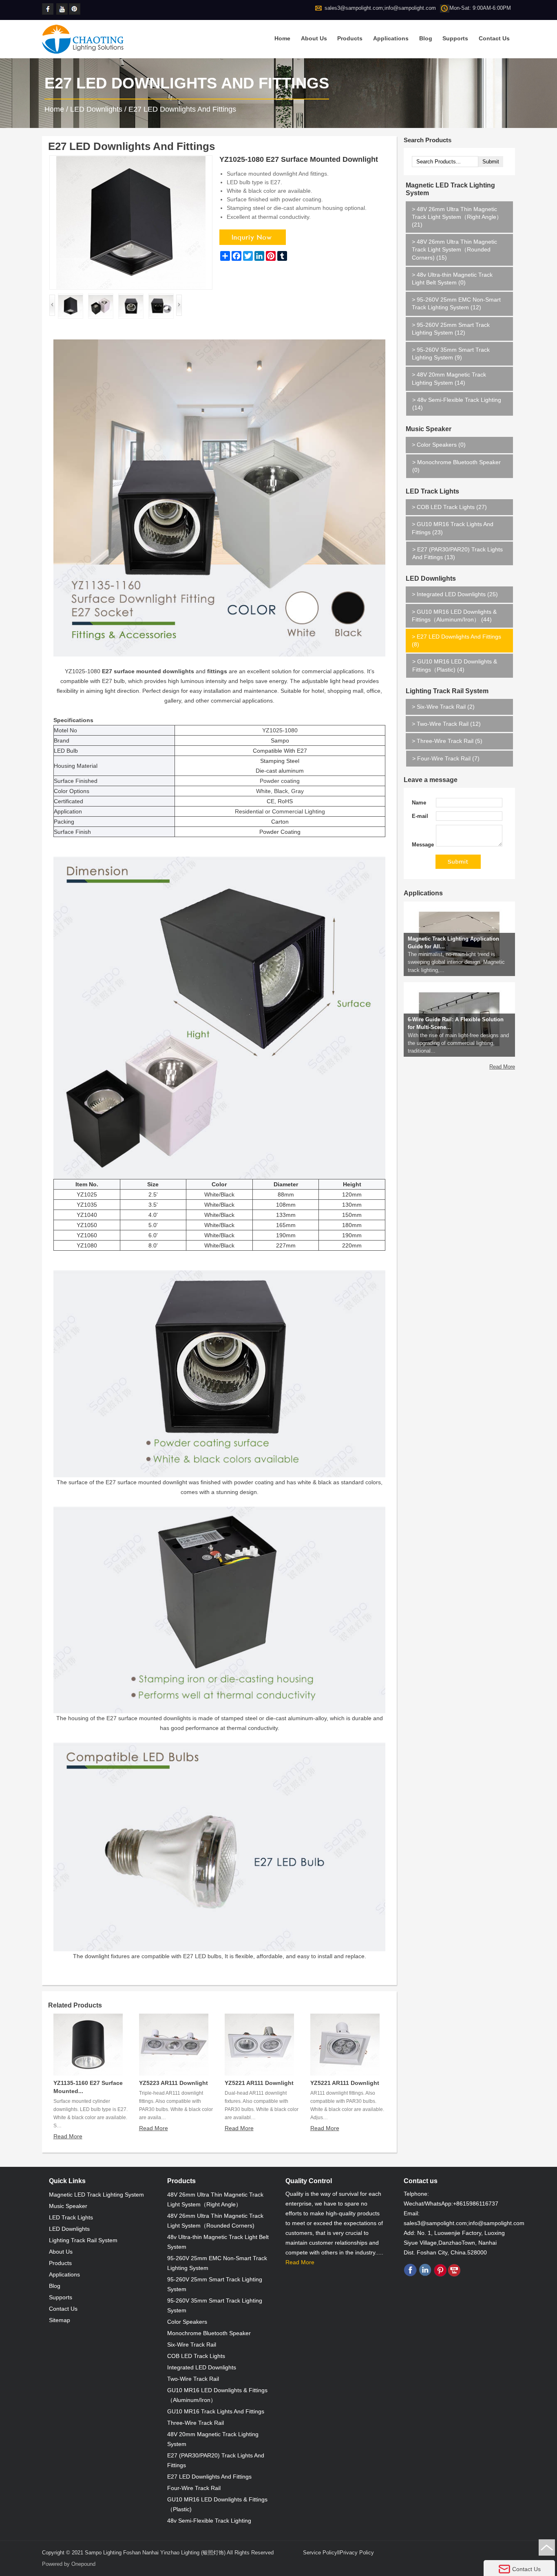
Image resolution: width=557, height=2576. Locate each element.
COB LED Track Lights (196, 2356)
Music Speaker (429, 429)
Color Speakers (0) (439, 445)
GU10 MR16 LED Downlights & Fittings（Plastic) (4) (455, 665)
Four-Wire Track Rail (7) (446, 758)
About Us (314, 38)
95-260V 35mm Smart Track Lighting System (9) (451, 354)
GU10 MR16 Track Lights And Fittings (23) (453, 528)
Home (282, 38)
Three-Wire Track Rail (196, 2423)
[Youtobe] (63, 9)
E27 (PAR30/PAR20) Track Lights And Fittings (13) (458, 553)
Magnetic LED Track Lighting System (450, 189)
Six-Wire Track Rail (192, 2345)
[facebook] (48, 9)
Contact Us (494, 38)
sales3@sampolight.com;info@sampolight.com (380, 8)
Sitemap (60, 2320)
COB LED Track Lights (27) (449, 507)
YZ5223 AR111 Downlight (174, 2083)
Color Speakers (187, 2322)
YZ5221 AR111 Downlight (259, 2083)
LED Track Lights (432, 491)
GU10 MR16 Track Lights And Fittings (216, 2411)
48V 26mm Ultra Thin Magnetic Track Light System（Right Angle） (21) (457, 217)
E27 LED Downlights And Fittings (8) (456, 640)
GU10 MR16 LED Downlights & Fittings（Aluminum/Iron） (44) (454, 616)
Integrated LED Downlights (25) (455, 594)
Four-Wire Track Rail (194, 2488)
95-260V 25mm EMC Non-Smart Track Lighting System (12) (456, 303)
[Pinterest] (75, 9)
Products (350, 38)
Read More (68, 2136)
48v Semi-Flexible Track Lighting (209, 2521)
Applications (391, 38)
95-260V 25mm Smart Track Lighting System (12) (451, 329)
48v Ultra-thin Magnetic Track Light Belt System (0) (452, 279)
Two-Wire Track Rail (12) (446, 724)
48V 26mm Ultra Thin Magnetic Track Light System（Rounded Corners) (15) (454, 249)
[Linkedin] (425, 2275)
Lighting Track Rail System (447, 691)
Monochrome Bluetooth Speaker (209, 2333)
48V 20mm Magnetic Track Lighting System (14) (449, 378)
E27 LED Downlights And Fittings (182, 109)
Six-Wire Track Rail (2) (443, 707)
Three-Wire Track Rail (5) (447, 741)
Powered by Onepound (69, 2564)
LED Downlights (96, 109)
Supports (455, 38)
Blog (426, 38)
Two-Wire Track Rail (193, 2379)
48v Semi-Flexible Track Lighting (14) (457, 404)
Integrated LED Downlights (202, 2367)
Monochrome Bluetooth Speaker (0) (456, 466)
